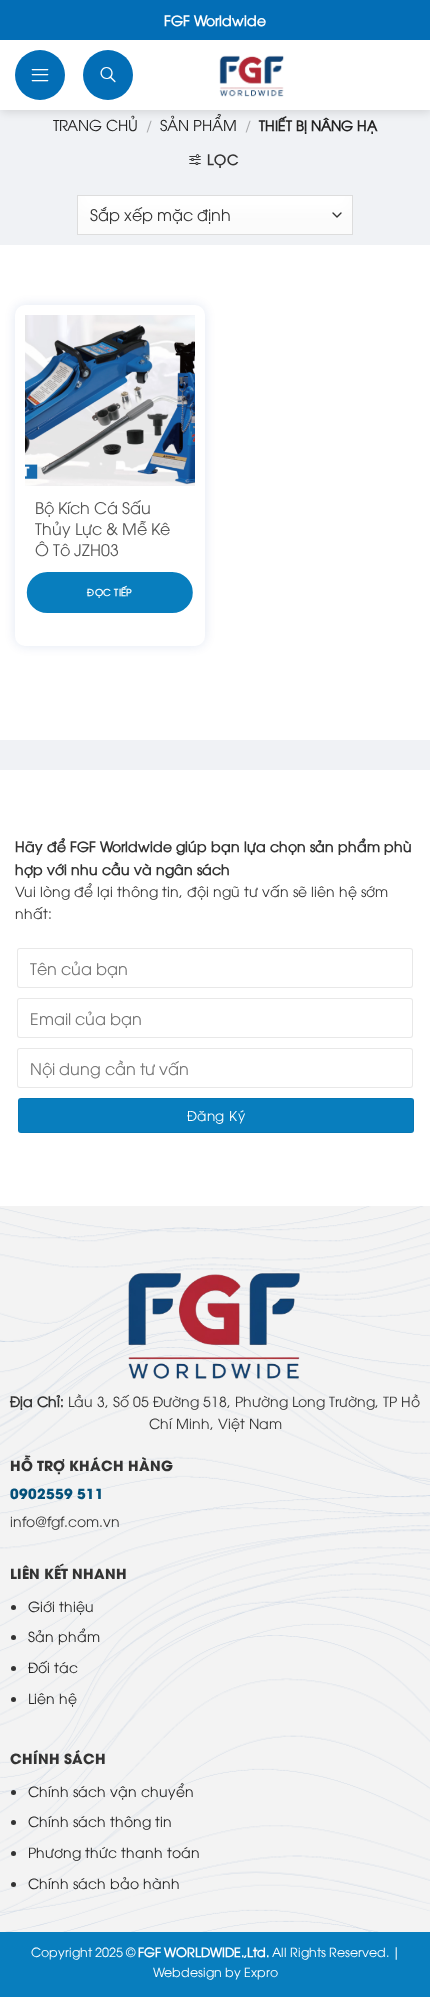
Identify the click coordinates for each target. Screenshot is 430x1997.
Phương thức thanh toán (114, 1851)
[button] (42, 75)
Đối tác (53, 1666)
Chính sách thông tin (100, 1820)
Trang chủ (95, 124)
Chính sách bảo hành (104, 1882)
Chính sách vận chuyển (111, 1790)
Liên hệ (52, 1697)
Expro (261, 1971)
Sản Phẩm (198, 124)
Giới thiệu (61, 1605)
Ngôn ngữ (391, 75)
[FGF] (252, 75)
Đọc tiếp (109, 591)
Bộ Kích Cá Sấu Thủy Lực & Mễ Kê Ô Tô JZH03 (102, 528)
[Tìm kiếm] (110, 75)
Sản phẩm (64, 1635)
